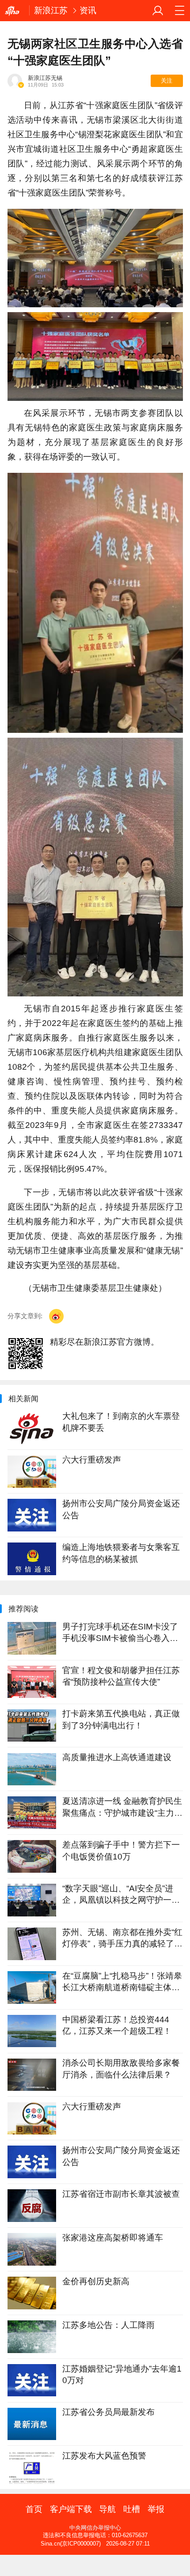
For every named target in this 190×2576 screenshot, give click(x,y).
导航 (107, 2509)
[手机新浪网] (15, 11)
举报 (156, 2509)
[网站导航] (179, 11)
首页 (34, 2509)
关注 (167, 81)
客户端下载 (71, 2509)
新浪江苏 (51, 10)
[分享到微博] (56, 1316)
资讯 (88, 10)
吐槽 (132, 2509)
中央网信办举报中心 (95, 2528)
